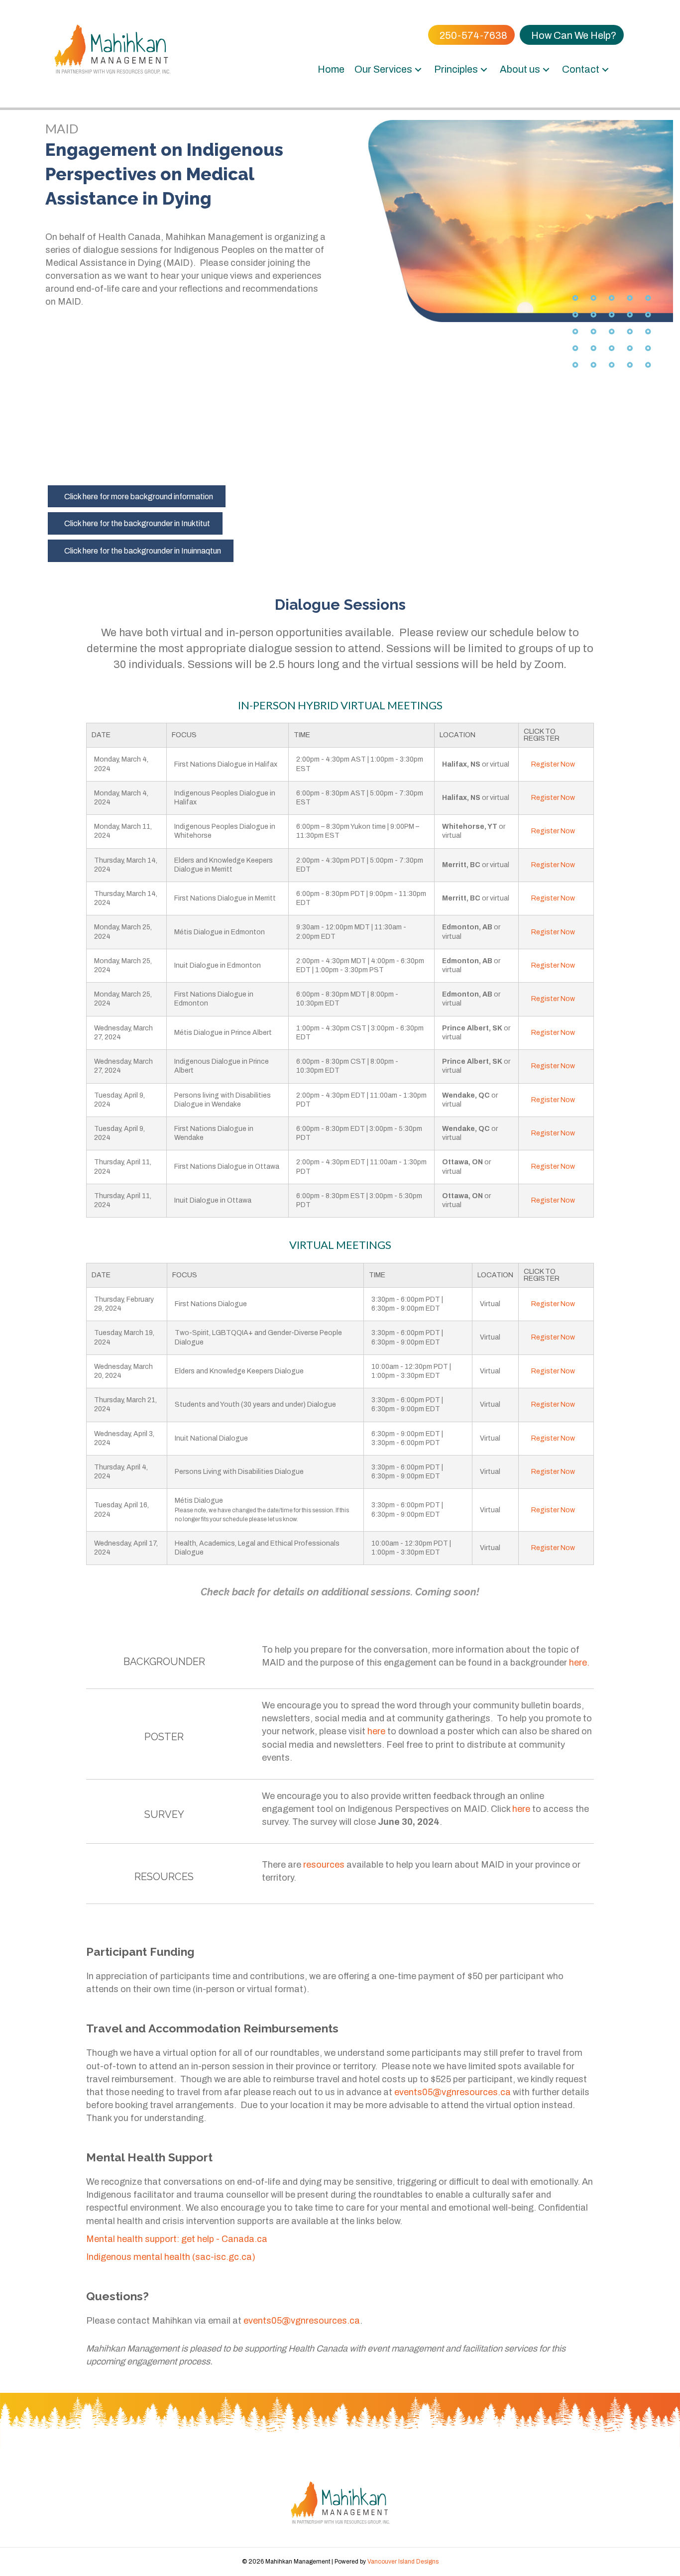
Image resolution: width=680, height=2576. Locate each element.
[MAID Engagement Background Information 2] (221, 398)
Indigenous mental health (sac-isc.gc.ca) (171, 2257)
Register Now (553, 764)
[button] (418, 69)
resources (324, 1865)
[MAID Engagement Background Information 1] (104, 398)
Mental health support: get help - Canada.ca (177, 2239)
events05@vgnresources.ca (453, 2092)
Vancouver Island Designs (403, 2562)
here (376, 1731)
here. (579, 1663)
